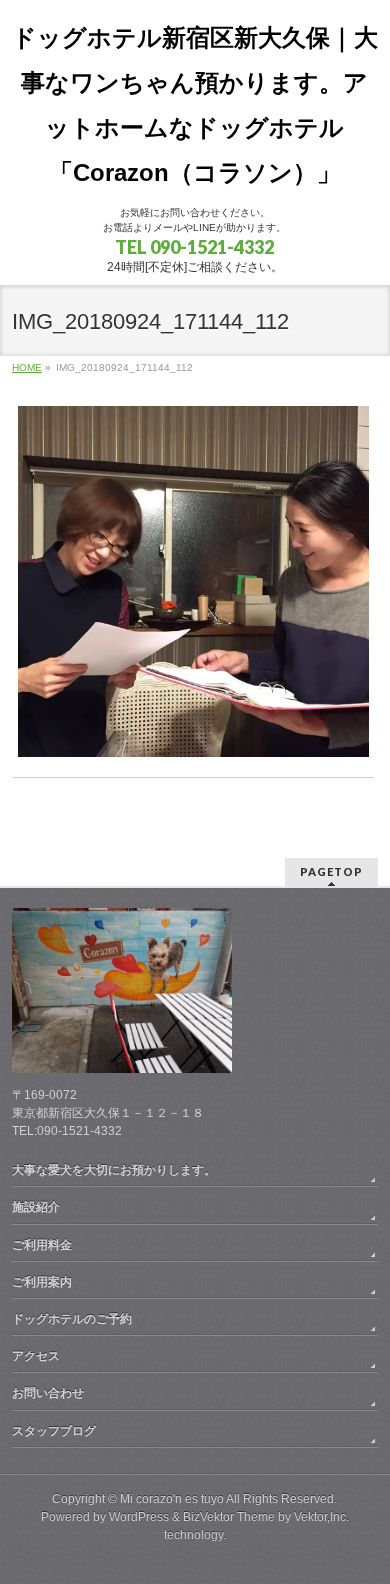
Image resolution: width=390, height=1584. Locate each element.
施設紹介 (36, 1207)
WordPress (139, 1517)
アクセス (36, 1356)
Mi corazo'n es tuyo (172, 1499)
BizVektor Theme (229, 1517)
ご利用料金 (42, 1245)
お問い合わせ (48, 1393)
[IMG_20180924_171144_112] (193, 581)
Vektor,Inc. (321, 1517)
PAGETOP (331, 871)
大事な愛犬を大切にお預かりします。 (114, 1170)
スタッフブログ (54, 1431)
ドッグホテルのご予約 (72, 1319)
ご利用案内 (42, 1282)
